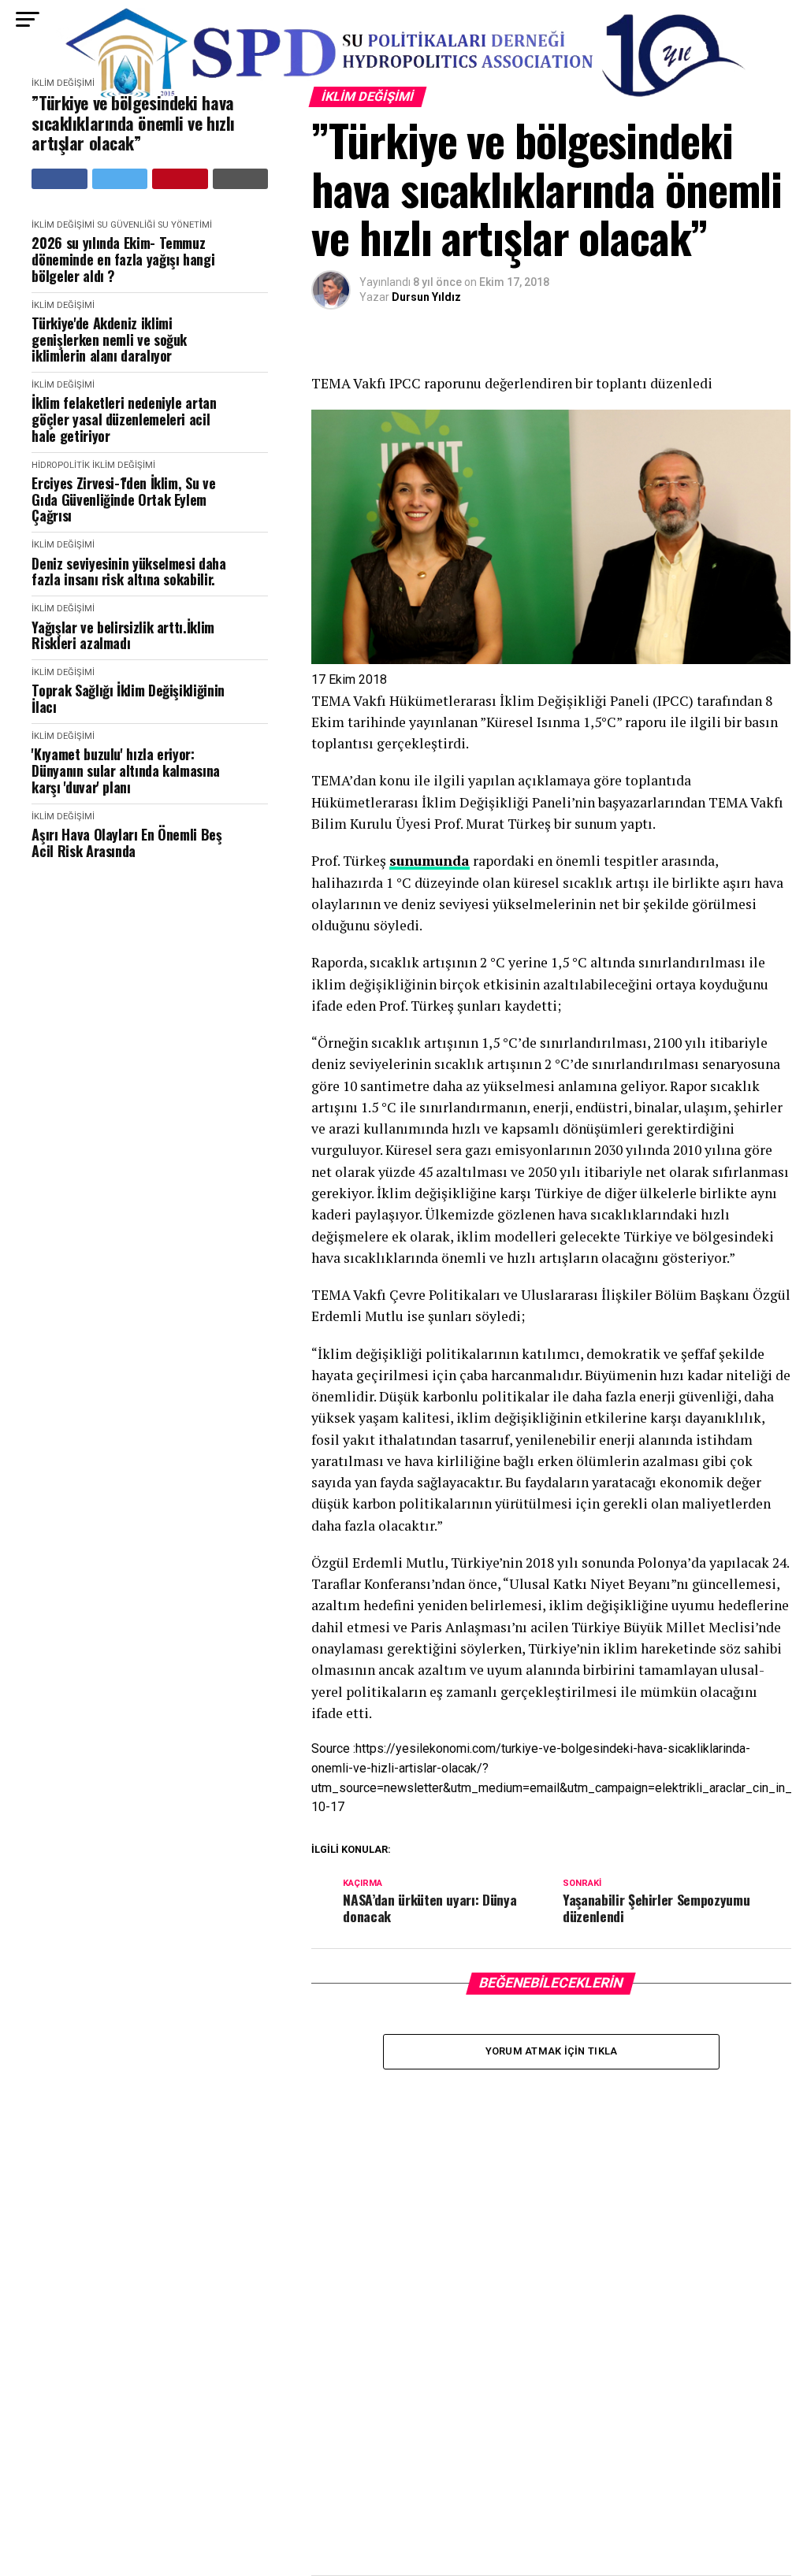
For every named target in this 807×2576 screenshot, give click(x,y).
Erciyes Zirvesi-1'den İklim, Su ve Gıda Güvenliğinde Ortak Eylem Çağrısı (123, 499)
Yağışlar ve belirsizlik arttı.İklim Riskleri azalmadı (123, 635)
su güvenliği (126, 225)
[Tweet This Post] (120, 179)
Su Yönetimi (185, 225)
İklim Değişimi (63, 225)
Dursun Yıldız (426, 297)
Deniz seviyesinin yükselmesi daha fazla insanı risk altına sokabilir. (128, 572)
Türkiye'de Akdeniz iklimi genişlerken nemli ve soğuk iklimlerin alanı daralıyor (109, 340)
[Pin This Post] (180, 179)
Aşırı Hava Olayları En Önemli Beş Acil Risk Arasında (126, 843)
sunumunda (430, 861)
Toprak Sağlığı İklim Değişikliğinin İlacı (128, 698)
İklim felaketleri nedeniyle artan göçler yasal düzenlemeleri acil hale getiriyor (124, 419)
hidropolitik (61, 465)
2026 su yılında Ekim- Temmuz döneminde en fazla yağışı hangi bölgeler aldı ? (123, 259)
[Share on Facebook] (60, 179)
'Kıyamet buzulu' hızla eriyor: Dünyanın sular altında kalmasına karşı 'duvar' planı (125, 770)
